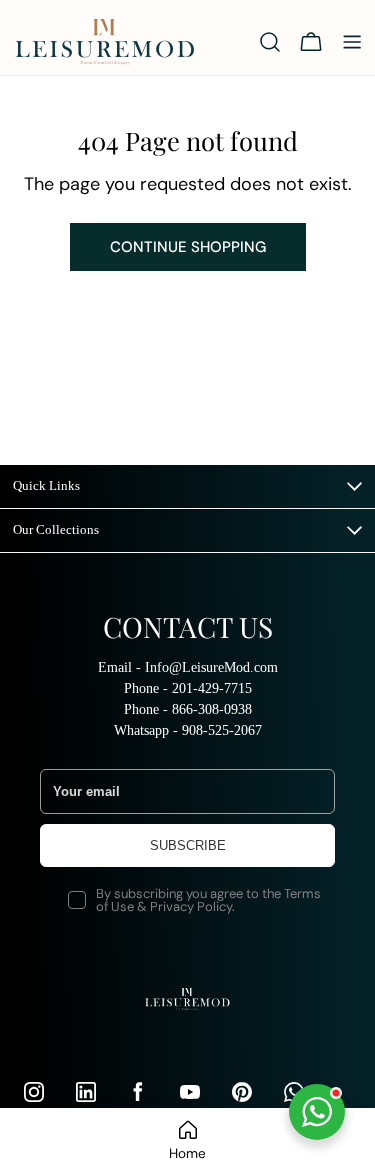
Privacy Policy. (192, 906)
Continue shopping (188, 247)
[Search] (270, 42)
